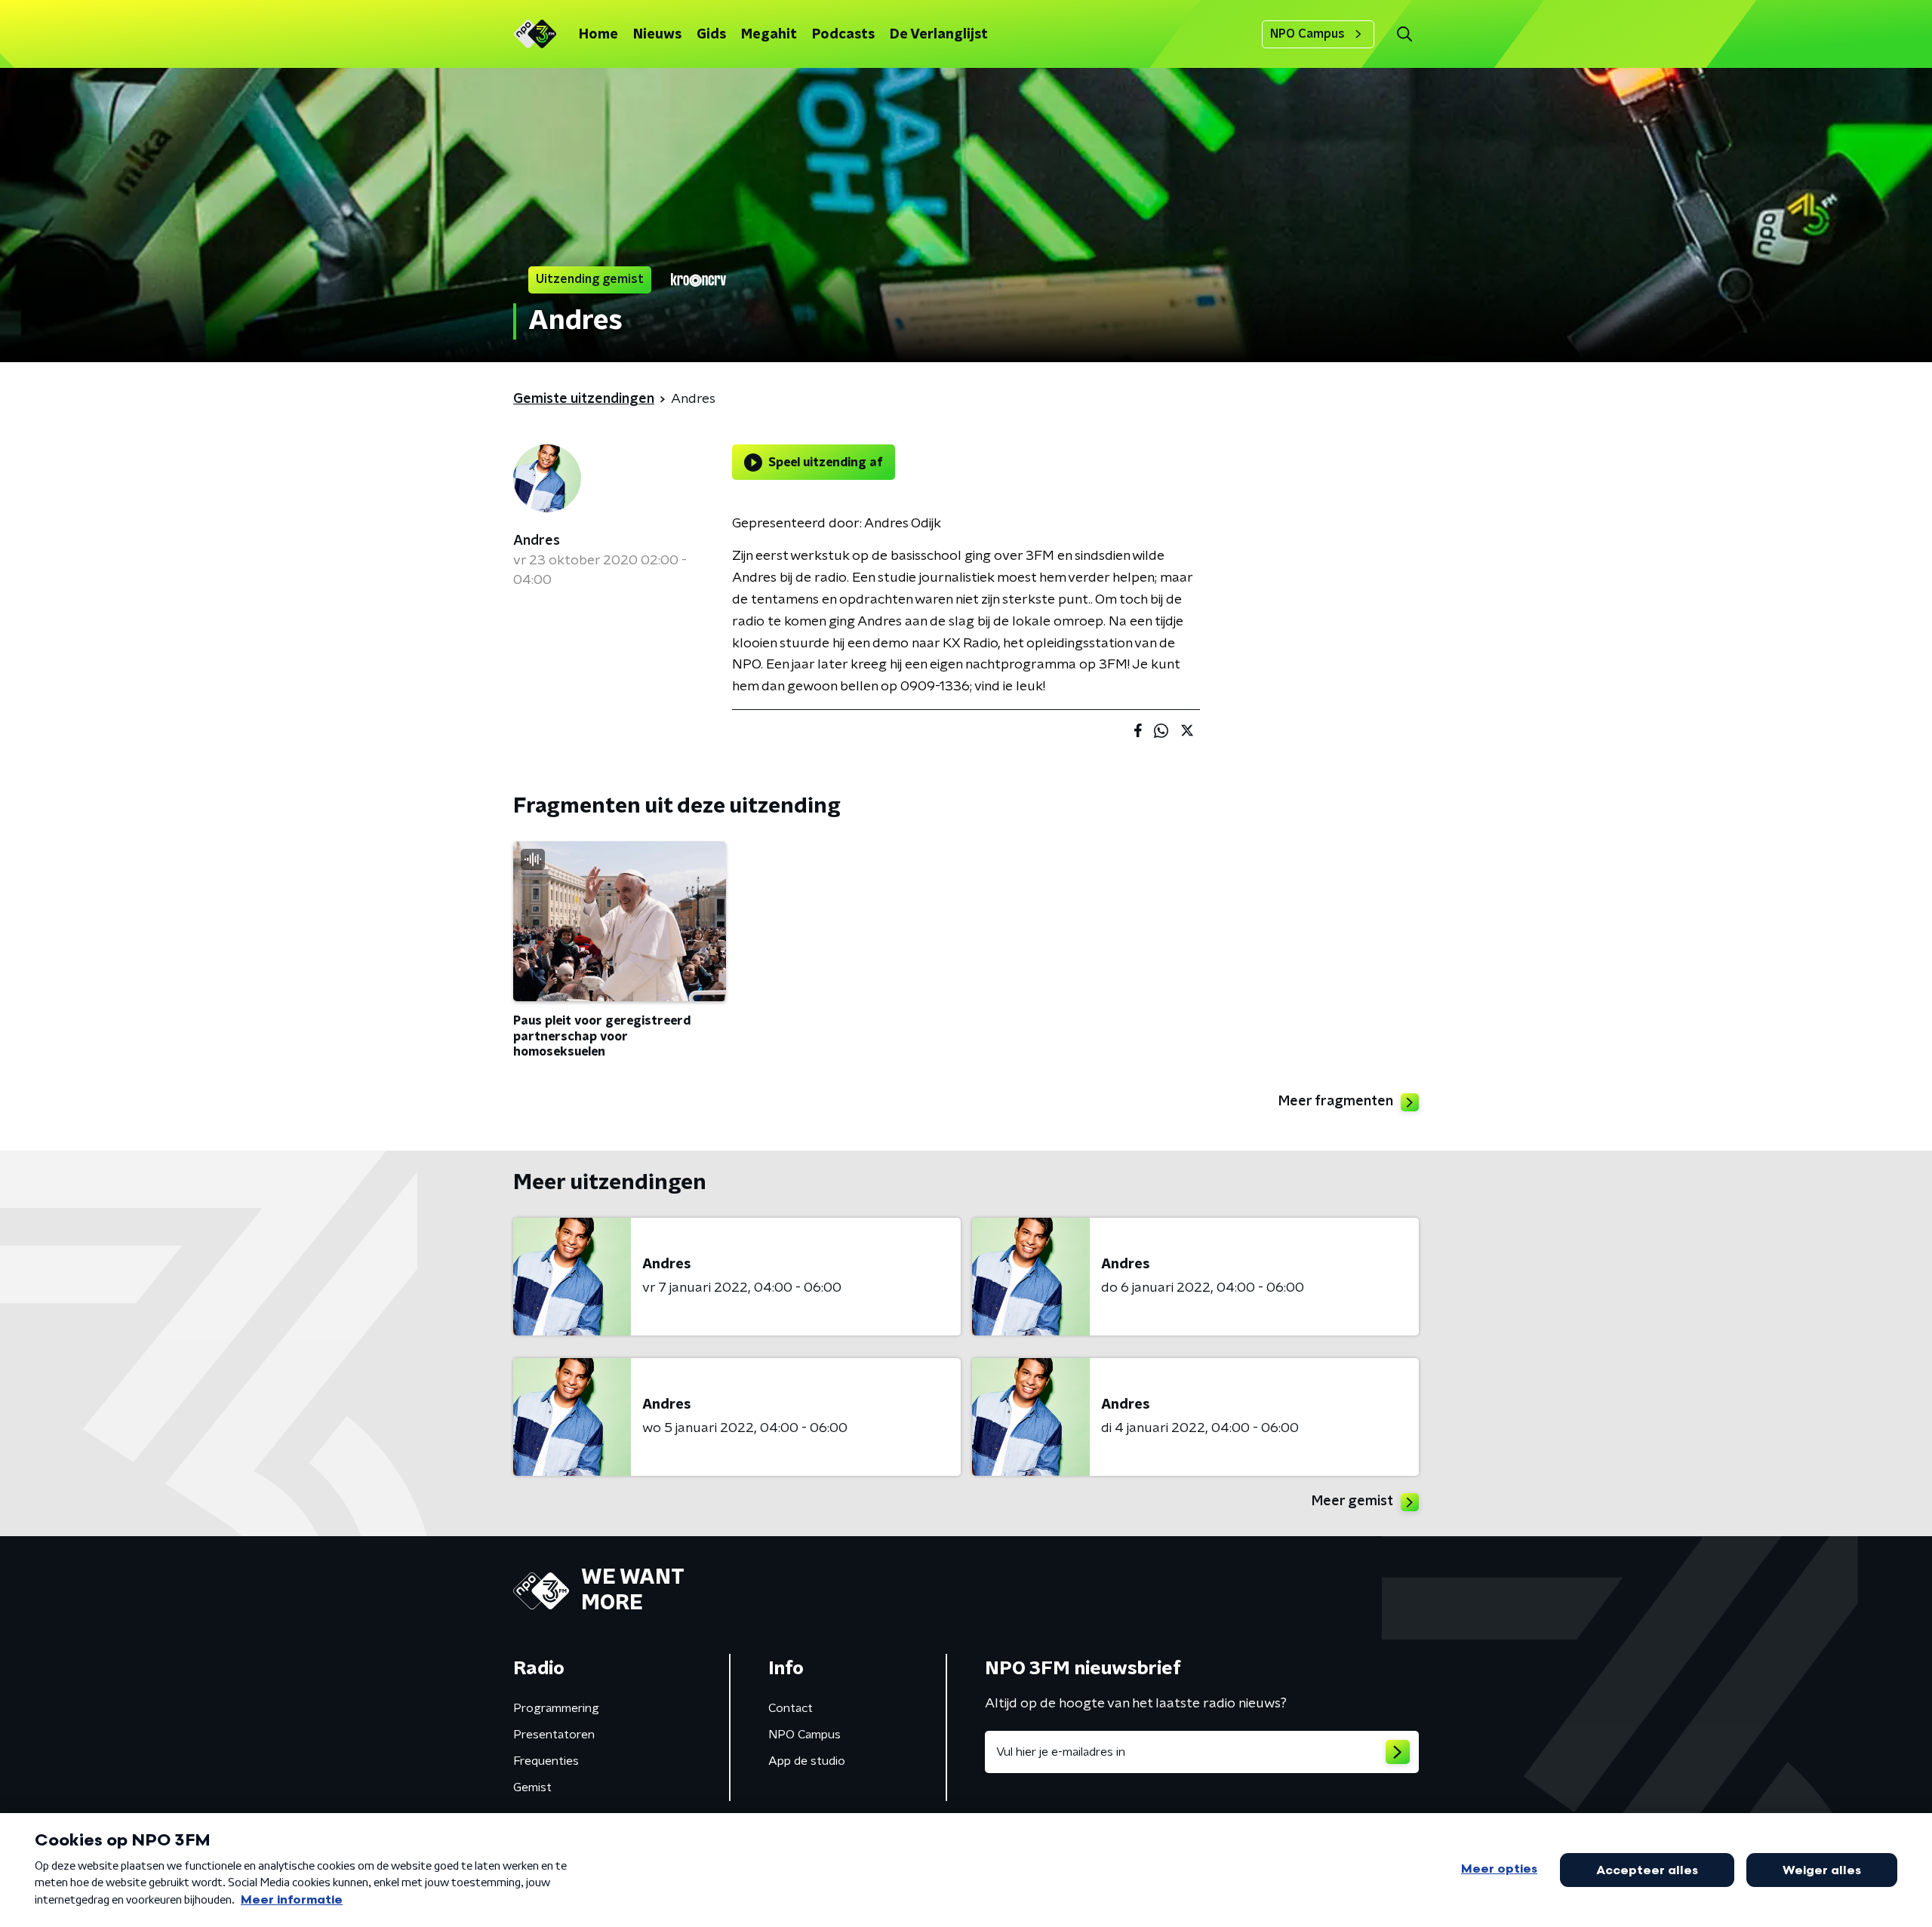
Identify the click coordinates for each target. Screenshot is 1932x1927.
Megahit (769, 35)
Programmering (556, 1708)
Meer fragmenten (1336, 1102)
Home (598, 35)
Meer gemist (1352, 1501)
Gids (711, 35)
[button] (1404, 34)
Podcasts (843, 35)
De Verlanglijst (939, 35)
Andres (537, 541)
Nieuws (657, 35)
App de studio (807, 1761)
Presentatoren (554, 1735)
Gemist (532, 1787)
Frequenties (546, 1761)
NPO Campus (1307, 34)
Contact (791, 1708)
